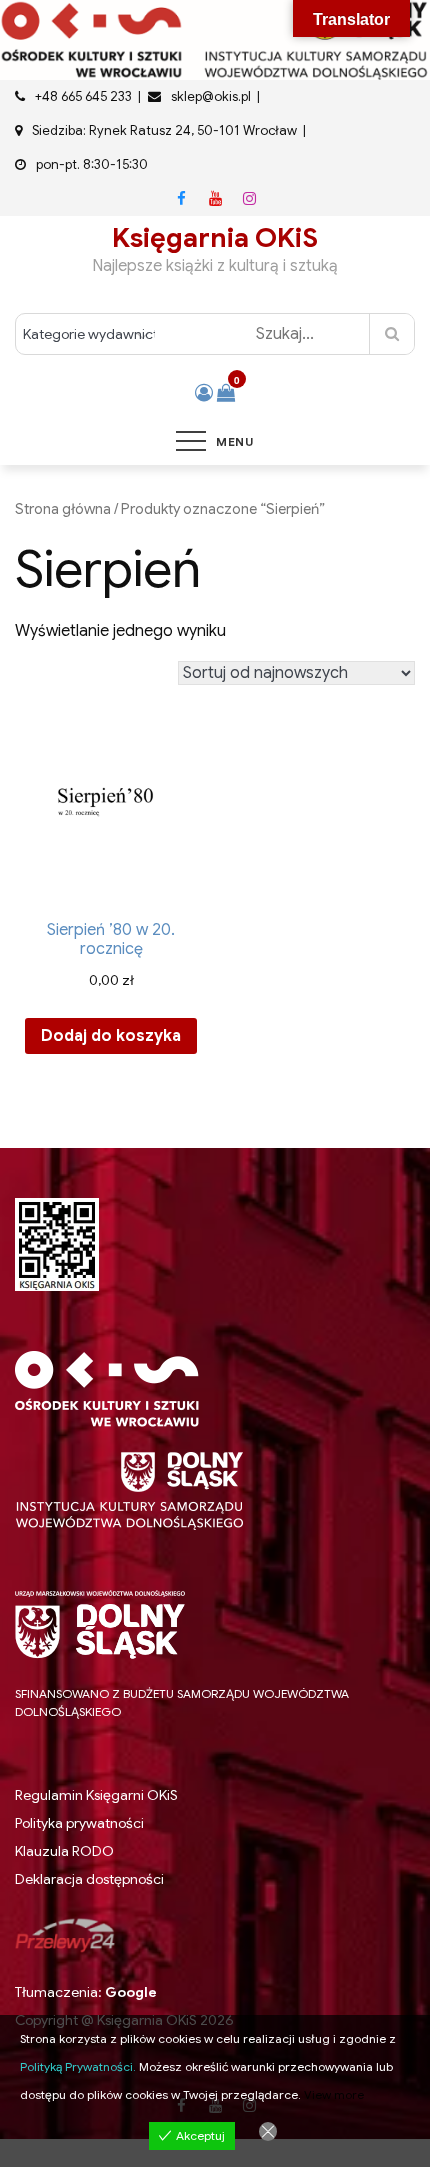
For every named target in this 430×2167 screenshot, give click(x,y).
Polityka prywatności (79, 1823)
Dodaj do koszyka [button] (111, 1036)
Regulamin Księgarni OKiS (96, 1795)
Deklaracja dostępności (89, 1879)
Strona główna (63, 509)
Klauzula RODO (64, 1851)
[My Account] (204, 393)
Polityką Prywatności (76, 2066)
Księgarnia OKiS (215, 238)
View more (334, 2094)
